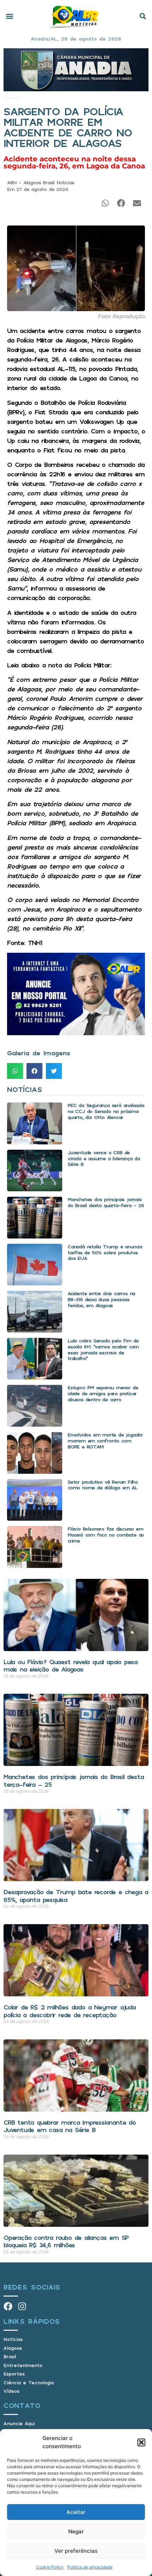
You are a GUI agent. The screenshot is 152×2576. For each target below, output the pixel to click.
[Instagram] (22, 2306)
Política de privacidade (90, 2567)
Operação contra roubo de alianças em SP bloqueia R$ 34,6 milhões (66, 2241)
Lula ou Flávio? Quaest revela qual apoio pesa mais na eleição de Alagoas (71, 1666)
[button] (141, 2442)
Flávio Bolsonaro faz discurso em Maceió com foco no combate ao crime (106, 1535)
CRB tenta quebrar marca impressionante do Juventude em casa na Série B (70, 2126)
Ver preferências (76, 2551)
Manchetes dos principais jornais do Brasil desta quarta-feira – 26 (106, 1202)
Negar (76, 2531)
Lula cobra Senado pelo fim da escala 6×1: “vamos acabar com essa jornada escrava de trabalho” (103, 1349)
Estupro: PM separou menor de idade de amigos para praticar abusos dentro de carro (103, 1393)
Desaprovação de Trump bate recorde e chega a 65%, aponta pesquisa (76, 1896)
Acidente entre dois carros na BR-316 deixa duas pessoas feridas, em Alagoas (101, 1299)
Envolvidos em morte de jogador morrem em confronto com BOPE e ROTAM (105, 1441)
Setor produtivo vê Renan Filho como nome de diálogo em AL (103, 1485)
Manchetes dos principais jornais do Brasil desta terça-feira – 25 (74, 1780)
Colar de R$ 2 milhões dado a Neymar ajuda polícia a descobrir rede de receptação (70, 2011)
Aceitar (76, 2512)
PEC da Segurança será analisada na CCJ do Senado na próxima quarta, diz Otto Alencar (106, 1111)
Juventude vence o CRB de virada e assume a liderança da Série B (104, 1158)
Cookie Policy (50, 2567)
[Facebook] (8, 2306)
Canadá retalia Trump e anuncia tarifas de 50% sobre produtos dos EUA (105, 1252)
